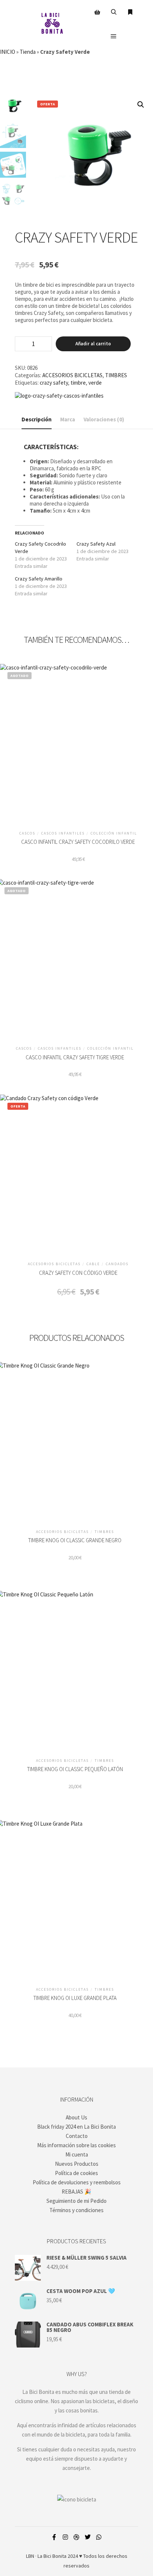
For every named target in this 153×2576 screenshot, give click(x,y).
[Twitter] (88, 2537)
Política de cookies (76, 2173)
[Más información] (130, 12)
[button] (141, 105)
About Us (76, 2117)
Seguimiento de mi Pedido (76, 2201)
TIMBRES (116, 375)
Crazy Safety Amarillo (39, 579)
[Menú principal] (114, 36)
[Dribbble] (76, 2537)
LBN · (31, 2556)
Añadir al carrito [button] (78, 1174)
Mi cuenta (77, 2154)
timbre (78, 383)
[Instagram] (65, 2537)
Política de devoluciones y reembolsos (77, 2182)
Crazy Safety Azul (96, 544)
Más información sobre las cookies (76, 2145)
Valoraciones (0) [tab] (104, 419)
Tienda (28, 52)
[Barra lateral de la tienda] (97, 12)
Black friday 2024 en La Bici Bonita (76, 2127)
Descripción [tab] (37, 419)
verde (95, 383)
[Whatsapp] (99, 2537)
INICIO (8, 52)
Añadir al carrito (93, 344)
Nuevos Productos (77, 2164)
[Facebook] (54, 2537)
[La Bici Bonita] (52, 24)
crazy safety (54, 383)
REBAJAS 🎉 (76, 2192)
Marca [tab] (68, 419)
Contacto (77, 2136)
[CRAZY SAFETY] (59, 396)
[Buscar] (114, 12)
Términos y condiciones (76, 2210)
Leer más (78, 742)
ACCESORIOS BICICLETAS (72, 375)
